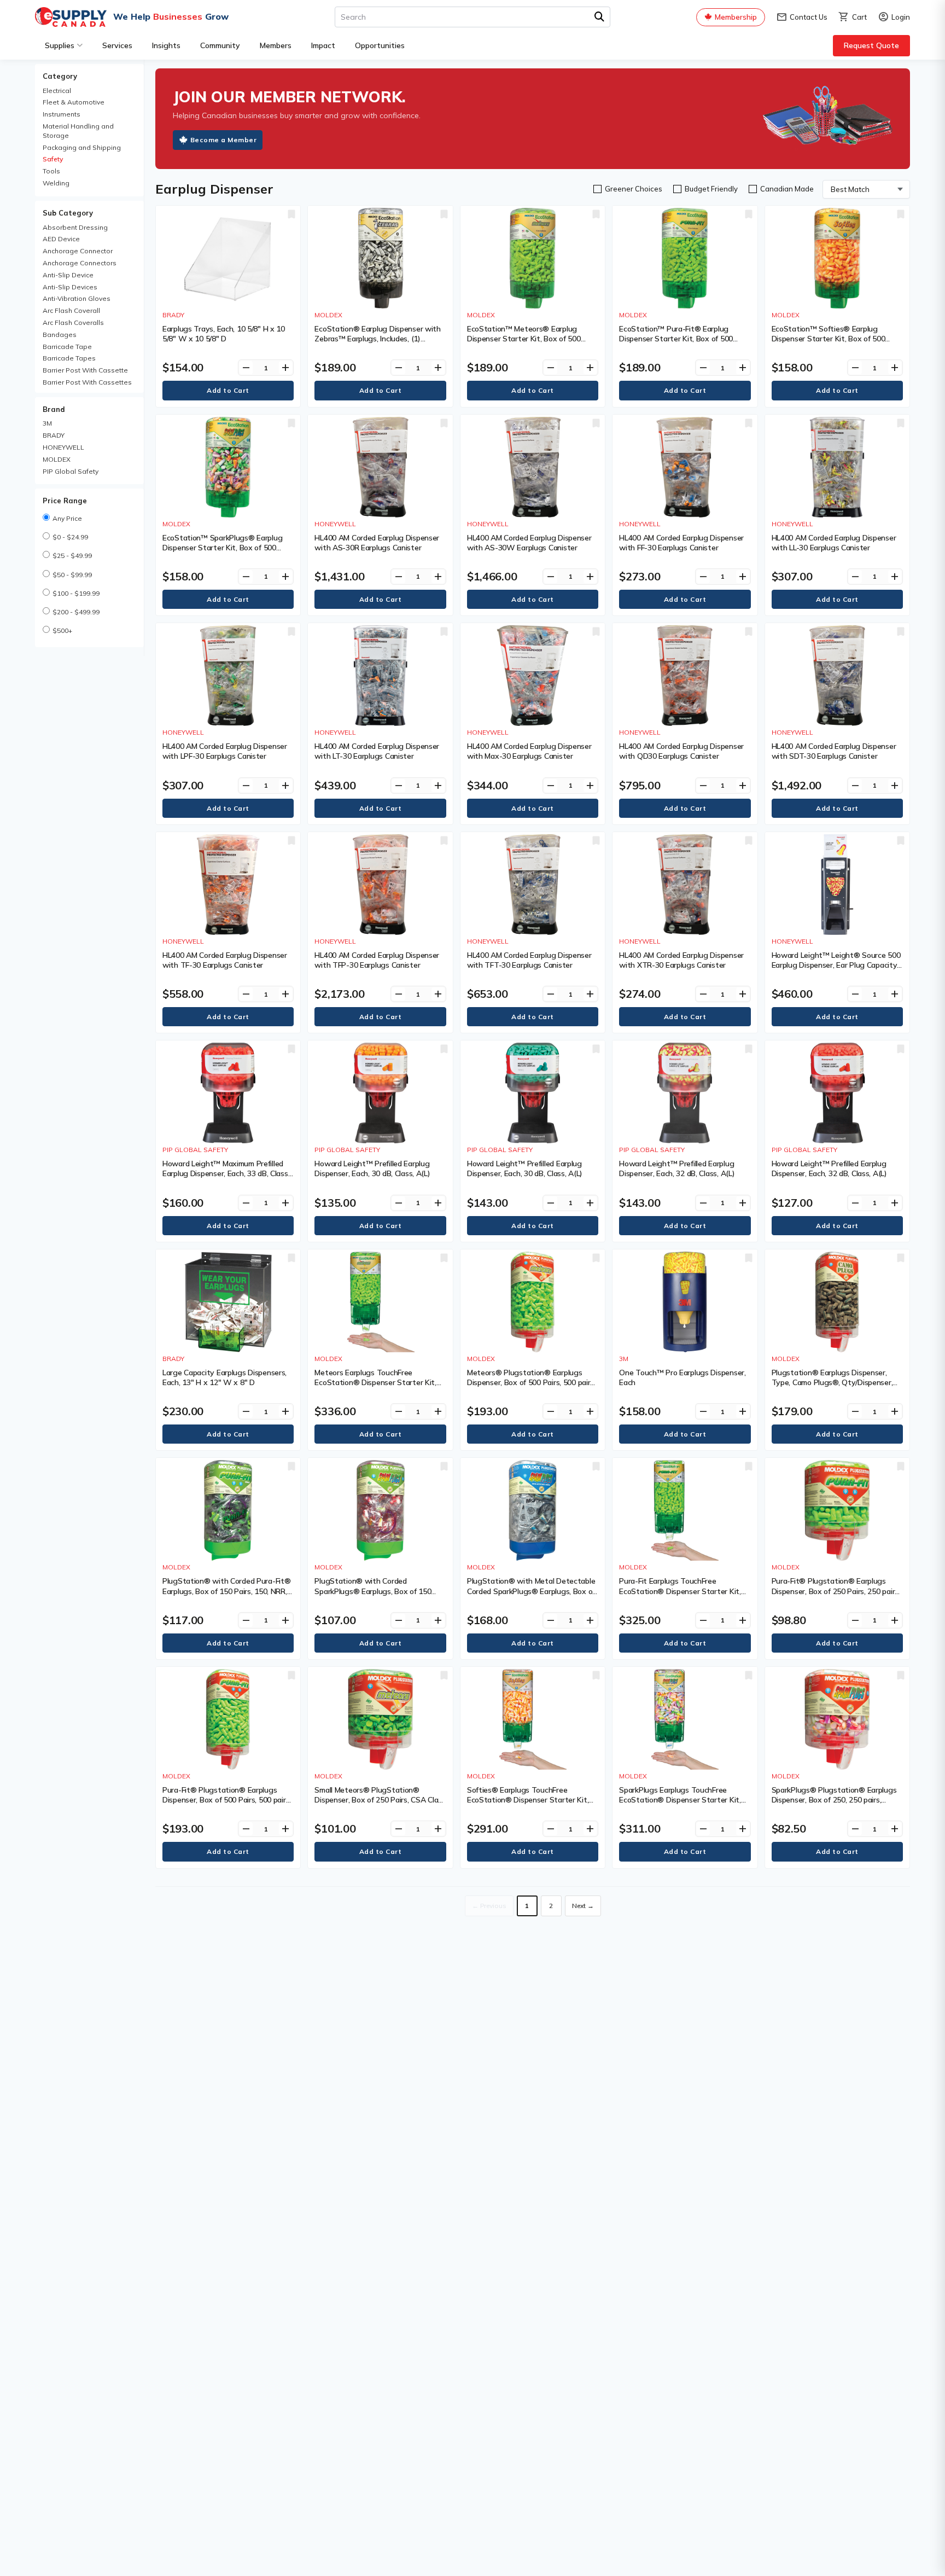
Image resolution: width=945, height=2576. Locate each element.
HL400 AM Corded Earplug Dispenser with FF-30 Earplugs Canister (681, 543)
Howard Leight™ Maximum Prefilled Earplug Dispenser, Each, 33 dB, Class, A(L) (226, 1173)
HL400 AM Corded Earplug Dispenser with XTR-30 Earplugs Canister (681, 960)
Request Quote (871, 45)
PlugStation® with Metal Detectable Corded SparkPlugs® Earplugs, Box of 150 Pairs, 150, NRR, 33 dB (531, 1591)
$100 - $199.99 (76, 593)
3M (47, 423)
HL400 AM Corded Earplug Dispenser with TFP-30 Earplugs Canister (377, 960)
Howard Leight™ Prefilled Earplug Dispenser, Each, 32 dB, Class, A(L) (677, 1168)
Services (117, 45)
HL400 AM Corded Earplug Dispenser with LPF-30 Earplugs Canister (225, 751)
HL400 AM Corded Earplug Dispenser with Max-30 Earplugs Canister (529, 751)
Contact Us (802, 17)
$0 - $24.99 (70, 537)
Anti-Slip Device (68, 275)
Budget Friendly (711, 189)
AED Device (61, 239)
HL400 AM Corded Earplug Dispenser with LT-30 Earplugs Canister (377, 751)
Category (60, 76)
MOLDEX (57, 459)
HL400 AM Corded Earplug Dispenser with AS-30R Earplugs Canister (377, 543)
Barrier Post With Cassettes (87, 382)
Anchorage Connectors (80, 263)
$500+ (62, 630)
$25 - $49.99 (72, 556)
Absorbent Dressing (75, 227)
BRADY (54, 435)
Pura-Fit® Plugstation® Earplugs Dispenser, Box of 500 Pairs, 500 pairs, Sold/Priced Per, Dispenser (227, 1800)
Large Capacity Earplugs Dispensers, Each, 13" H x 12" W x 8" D (224, 1377)
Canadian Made (787, 189)
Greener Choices (634, 189)
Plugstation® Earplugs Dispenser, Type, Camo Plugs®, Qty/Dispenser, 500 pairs (832, 1382)
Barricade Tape (67, 347)
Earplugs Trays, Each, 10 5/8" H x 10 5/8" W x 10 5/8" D (224, 334)
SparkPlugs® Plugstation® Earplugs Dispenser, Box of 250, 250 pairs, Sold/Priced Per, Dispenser (834, 1800)
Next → (583, 1906)
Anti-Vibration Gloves (77, 298)
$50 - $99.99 (72, 575)
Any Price (67, 518)
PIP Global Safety (71, 471)
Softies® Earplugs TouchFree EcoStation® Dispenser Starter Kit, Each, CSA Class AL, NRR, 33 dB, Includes (528, 1805)
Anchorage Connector (78, 251)
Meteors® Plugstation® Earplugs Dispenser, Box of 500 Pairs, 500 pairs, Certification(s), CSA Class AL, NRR (531, 1382)
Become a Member (224, 140)
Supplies (60, 45)
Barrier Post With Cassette (85, 370)
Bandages (60, 335)
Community (220, 45)
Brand (54, 409)
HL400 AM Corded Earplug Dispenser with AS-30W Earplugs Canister (529, 543)
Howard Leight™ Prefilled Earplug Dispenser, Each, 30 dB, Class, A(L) (372, 1168)
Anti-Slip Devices (70, 287)
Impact (323, 45)
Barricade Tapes (69, 358)
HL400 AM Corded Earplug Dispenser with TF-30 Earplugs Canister (225, 960)
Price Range (65, 501)
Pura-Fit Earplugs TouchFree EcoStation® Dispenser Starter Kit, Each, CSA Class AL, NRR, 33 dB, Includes (680, 1596)
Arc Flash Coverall (71, 310)
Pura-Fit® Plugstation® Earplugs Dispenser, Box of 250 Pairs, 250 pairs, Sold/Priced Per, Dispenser (836, 1591)
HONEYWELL (63, 447)
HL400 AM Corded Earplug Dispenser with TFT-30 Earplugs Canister (529, 960)
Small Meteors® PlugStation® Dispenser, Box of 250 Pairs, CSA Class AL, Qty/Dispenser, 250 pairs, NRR (380, 1800)
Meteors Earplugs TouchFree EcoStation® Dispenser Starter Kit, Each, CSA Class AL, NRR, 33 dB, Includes (375, 1388)
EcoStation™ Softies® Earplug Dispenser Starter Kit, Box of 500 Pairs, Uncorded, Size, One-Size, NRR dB (834, 344)
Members (276, 45)
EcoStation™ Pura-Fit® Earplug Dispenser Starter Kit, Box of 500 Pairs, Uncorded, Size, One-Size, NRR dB (682, 344)
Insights (166, 45)
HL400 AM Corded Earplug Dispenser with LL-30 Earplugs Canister (834, 543)
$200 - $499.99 (76, 612)
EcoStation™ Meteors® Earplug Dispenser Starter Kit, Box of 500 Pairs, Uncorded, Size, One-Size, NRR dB (530, 344)
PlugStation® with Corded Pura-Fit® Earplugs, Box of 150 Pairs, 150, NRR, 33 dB (226, 1591)
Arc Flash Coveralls (73, 322)
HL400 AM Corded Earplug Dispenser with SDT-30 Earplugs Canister (834, 751)
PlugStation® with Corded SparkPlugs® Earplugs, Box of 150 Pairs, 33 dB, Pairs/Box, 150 (373, 1591)
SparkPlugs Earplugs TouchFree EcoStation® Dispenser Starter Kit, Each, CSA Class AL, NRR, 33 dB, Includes (680, 1805)
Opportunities (380, 45)
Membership (736, 17)
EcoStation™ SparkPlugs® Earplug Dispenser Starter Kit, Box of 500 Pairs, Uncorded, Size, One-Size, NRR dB (225, 553)
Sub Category (68, 213)
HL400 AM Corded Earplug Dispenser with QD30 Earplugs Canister (681, 751)
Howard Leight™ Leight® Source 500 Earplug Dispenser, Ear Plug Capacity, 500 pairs (836, 965)
